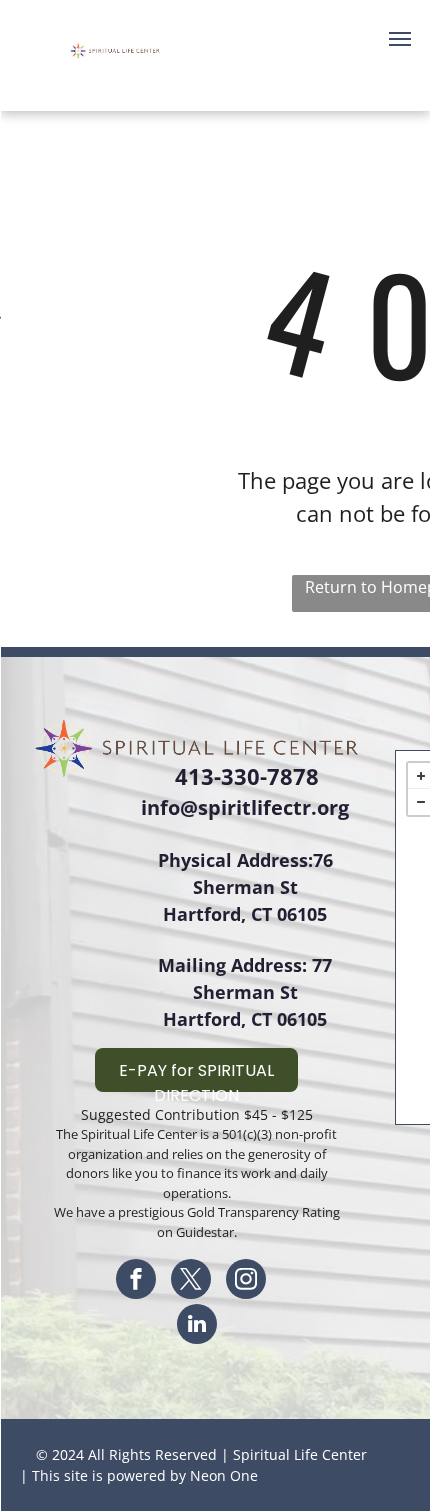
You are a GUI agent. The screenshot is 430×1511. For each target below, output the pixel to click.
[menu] (400, 39)
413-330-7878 (247, 776)
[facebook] (136, 1281)
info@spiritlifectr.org (245, 807)
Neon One (224, 1475)
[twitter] (191, 1281)
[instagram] (246, 1281)
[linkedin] (197, 1326)
